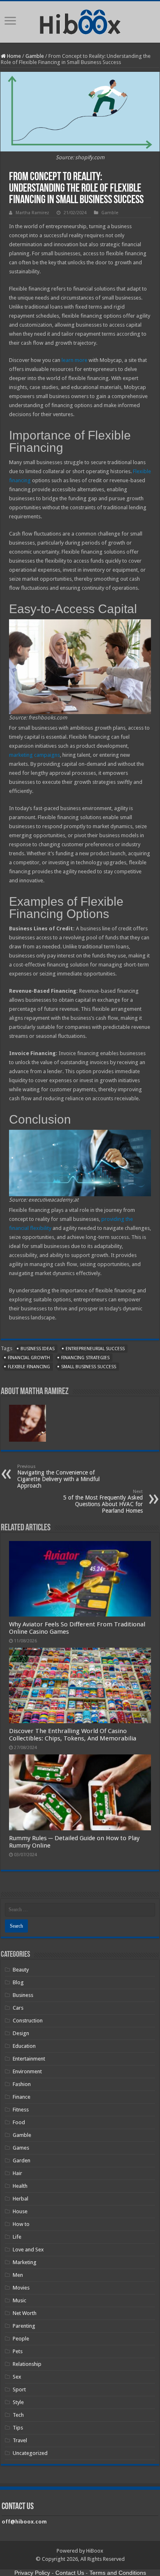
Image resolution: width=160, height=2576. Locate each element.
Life (17, 2237)
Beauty (21, 1970)
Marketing (25, 2262)
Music (19, 2300)
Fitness (21, 2110)
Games (21, 2148)
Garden (22, 2160)
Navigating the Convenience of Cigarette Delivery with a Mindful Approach (58, 1476)
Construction (28, 2021)
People (21, 2339)
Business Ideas (38, 1349)
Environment (27, 2071)
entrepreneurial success (95, 1349)
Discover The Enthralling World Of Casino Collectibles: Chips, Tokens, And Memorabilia (73, 1735)
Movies (21, 2288)
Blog (18, 1982)
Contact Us (70, 2573)
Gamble (35, 56)
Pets (18, 2351)
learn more (74, 360)
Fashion (22, 2084)
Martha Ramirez (32, 213)
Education (24, 2046)
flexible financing (29, 1367)
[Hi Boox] (80, 21)
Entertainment (29, 2059)
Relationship (27, 2364)
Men (18, 2275)
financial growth (29, 1358)
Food (19, 2122)
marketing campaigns (34, 755)
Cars (18, 2008)
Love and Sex (28, 2250)
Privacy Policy (32, 2573)
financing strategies (85, 1358)
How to (21, 2224)
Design (21, 2033)
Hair (17, 2173)
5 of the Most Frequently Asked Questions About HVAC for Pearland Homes (103, 1501)
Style (18, 2402)
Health (20, 2186)
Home (13, 56)
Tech (18, 2415)
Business (23, 1995)
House (20, 2211)
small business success (89, 1367)
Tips (18, 2428)
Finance (22, 2097)
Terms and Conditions (118, 2573)
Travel (20, 2440)
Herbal (21, 2199)
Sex (17, 2377)
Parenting (24, 2326)
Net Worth (25, 2313)
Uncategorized (30, 2453)
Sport (19, 2389)
